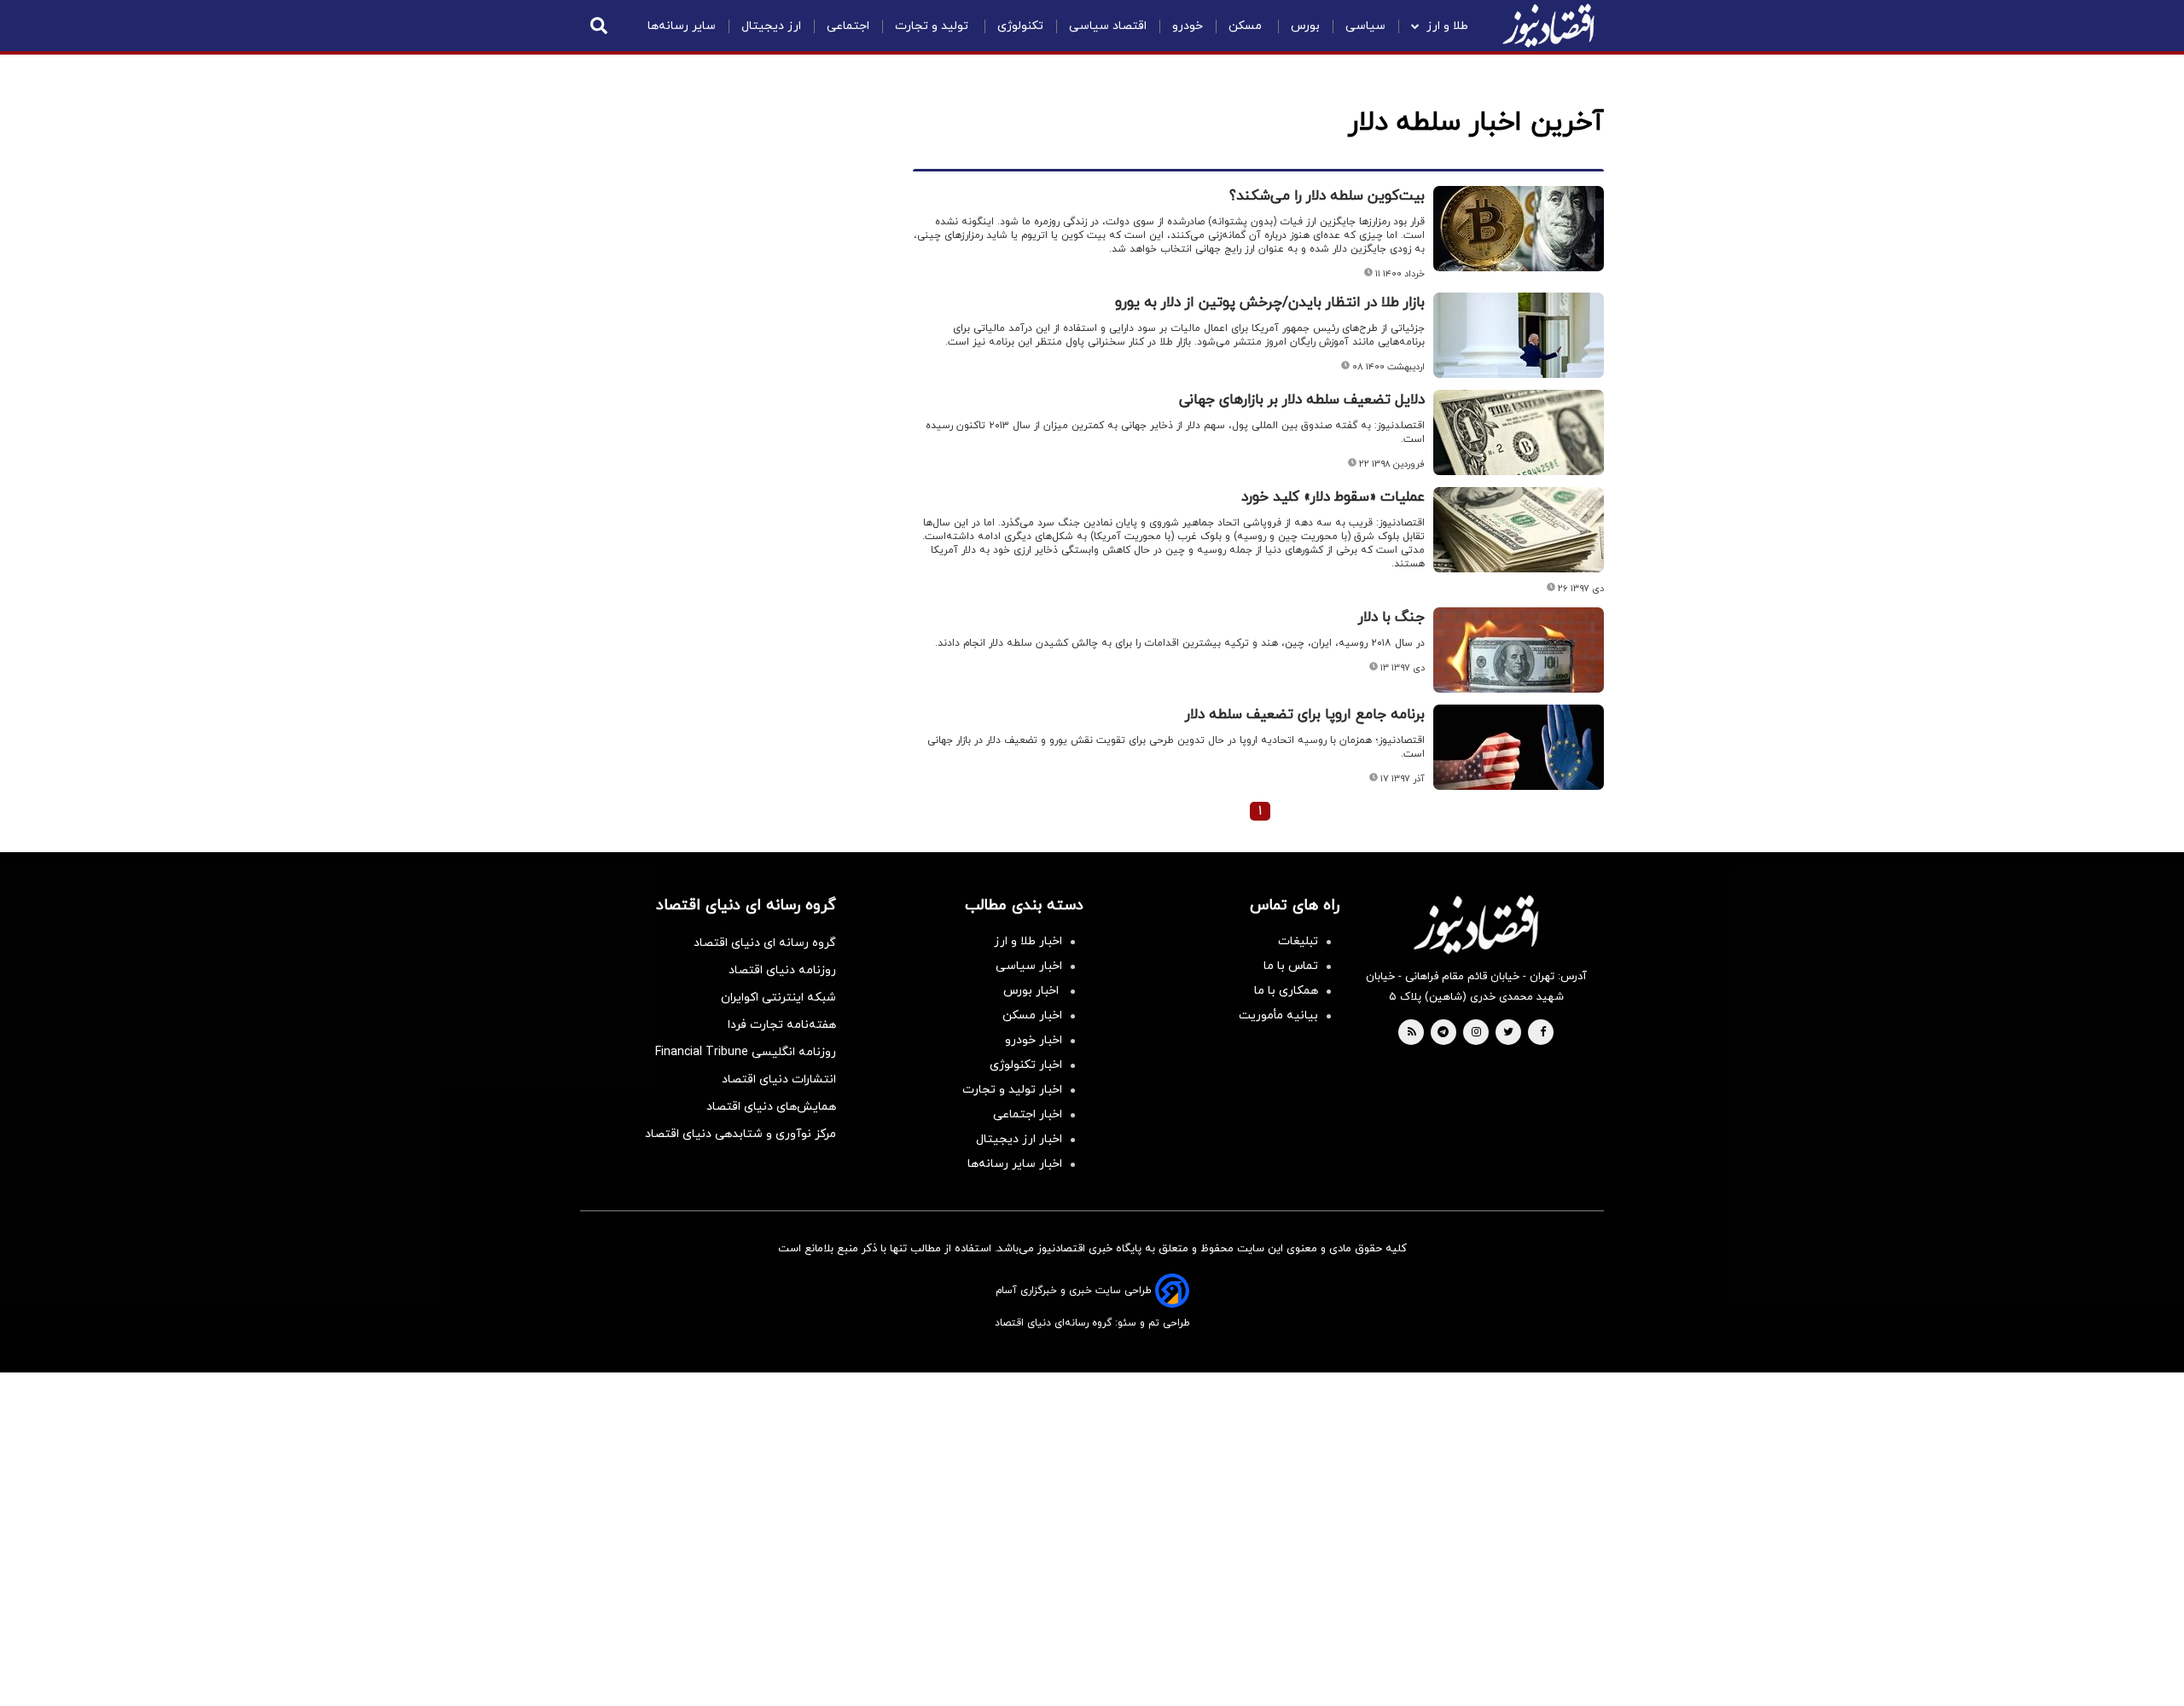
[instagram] (1476, 1033)
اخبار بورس (1033, 991)
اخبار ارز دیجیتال (1019, 1139)
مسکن (1247, 26)
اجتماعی (848, 26)
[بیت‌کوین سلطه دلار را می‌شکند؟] (1519, 229)
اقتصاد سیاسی (1108, 26)
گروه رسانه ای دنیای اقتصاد (765, 943)
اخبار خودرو (1034, 1040)
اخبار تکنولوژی (1026, 1065)
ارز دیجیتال (771, 26)
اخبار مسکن (1032, 1015)
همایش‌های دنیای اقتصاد (771, 1107)
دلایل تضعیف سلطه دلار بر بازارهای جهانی (1302, 400)
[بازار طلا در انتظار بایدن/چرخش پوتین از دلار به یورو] (1519, 335)
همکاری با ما (1286, 991)
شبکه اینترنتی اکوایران (778, 998)
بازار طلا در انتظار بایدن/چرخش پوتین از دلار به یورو (1270, 303)
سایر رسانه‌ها (682, 26)
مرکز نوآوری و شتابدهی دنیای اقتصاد (741, 1134)
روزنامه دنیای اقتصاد (782, 970)
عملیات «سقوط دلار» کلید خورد (1333, 497)
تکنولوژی (1020, 26)
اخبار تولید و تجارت (1012, 1090)
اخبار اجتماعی (1028, 1114)
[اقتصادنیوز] (1476, 925)
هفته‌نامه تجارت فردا (782, 1025)
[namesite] (1548, 26)
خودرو (1188, 26)
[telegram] (1443, 1033)
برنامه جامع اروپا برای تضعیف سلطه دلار (1305, 715)
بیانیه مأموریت (1278, 1015)
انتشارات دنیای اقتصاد (779, 1079)
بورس (1305, 26)
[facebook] (1543, 1033)
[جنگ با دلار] (1519, 650)
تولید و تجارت (933, 26)
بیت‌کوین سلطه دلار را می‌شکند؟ (1327, 196)
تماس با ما (1291, 966)
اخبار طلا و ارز (1028, 941)
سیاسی (1365, 26)
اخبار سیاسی (1029, 966)
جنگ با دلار (1391, 618)
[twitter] (1508, 1033)
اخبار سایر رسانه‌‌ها (1015, 1164)
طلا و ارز (1447, 26)
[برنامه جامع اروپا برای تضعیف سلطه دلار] (1519, 747)
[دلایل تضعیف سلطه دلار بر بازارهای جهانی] (1519, 432)
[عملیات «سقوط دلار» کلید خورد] (1519, 530)
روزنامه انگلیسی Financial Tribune (746, 1052)
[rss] (1412, 1033)
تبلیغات (1298, 941)
